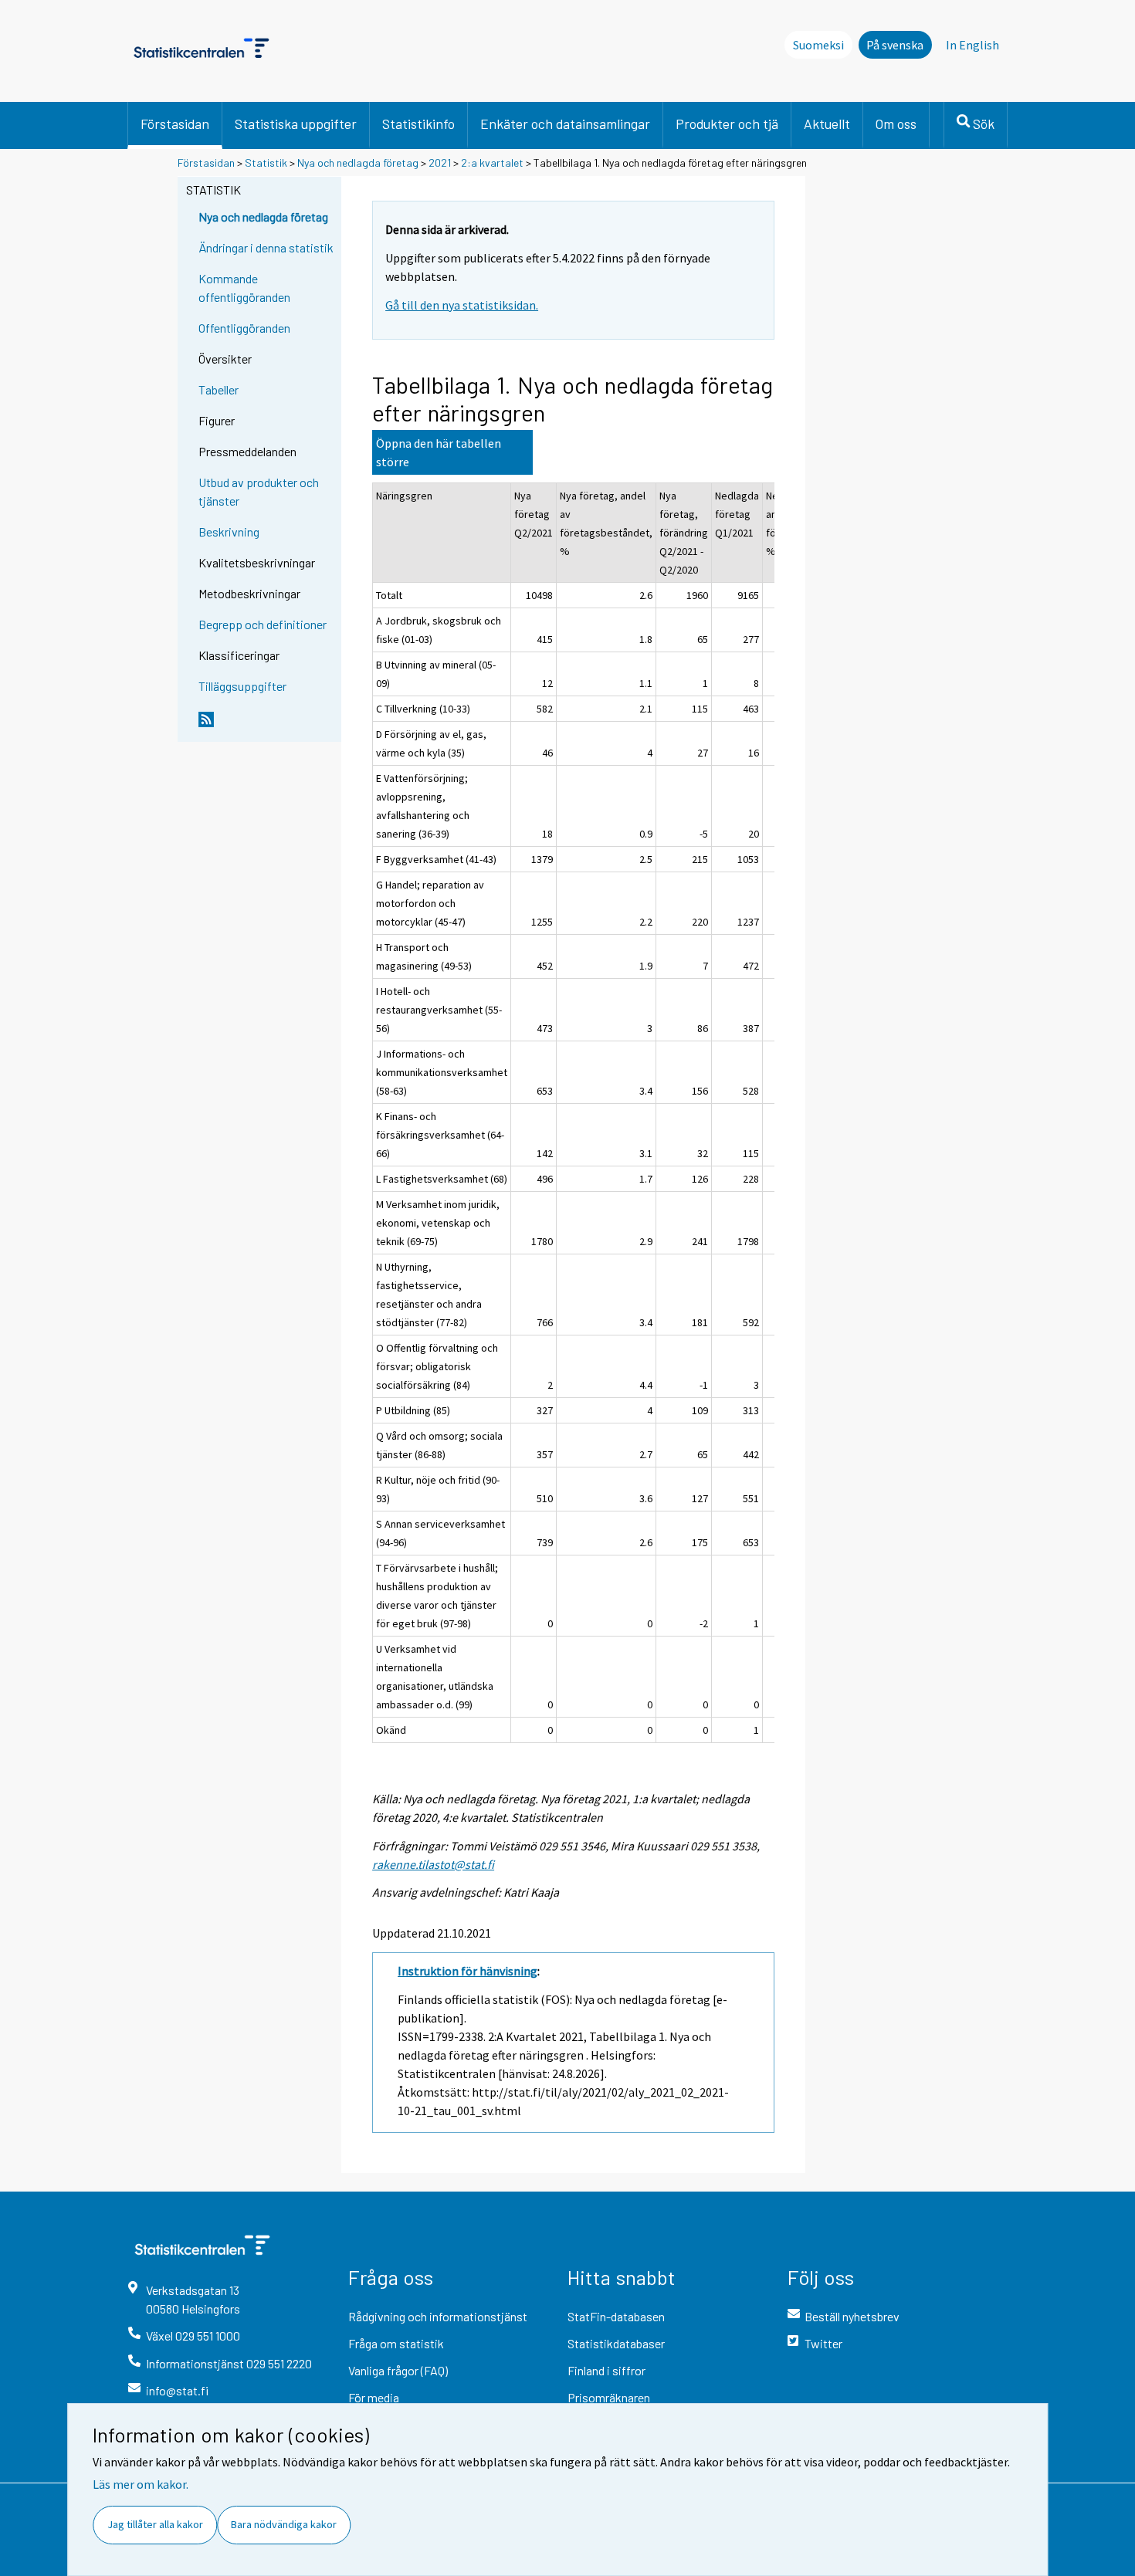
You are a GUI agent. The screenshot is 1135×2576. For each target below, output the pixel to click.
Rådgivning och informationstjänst (438, 2316)
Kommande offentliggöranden (244, 288)
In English (972, 45)
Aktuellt (827, 124)
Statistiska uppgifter (296, 124)
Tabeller (219, 389)
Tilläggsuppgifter (242, 686)
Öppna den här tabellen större (439, 452)
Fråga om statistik (396, 2343)
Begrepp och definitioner (263, 624)
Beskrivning (229, 531)
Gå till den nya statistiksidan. (462, 305)
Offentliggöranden (244, 328)
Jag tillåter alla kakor (155, 2524)
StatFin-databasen (616, 2316)
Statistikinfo (418, 124)
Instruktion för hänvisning (468, 1971)
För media (374, 2397)
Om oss (896, 124)
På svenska (895, 45)
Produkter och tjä (727, 124)
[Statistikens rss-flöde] (266, 726)
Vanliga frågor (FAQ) (398, 2370)
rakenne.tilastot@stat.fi (433, 1864)
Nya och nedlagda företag (358, 162)
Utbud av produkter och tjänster (259, 491)
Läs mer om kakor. (141, 2484)
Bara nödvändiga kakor (284, 2524)
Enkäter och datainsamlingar (565, 124)
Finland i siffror (606, 2370)
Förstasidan (175, 124)
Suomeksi (818, 45)
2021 (440, 162)
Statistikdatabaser (616, 2343)
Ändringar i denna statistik (266, 247)
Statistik (266, 162)
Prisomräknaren (609, 2397)
